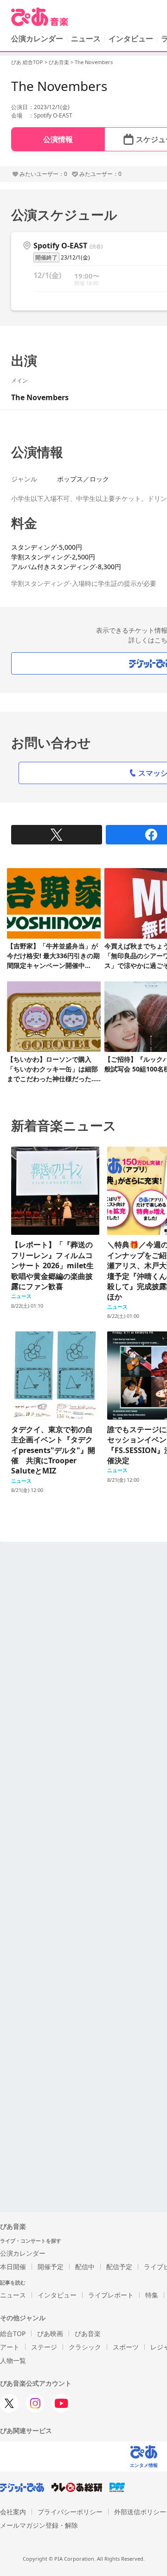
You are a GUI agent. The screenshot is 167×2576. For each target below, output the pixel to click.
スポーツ (126, 2347)
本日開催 (13, 2267)
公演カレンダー (23, 2253)
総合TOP (13, 2333)
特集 (152, 2295)
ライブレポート (111, 2295)
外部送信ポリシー (140, 2512)
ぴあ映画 (50, 2333)
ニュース (86, 39)
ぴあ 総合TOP (27, 62)
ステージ (44, 2347)
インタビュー (131, 39)
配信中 (85, 2267)
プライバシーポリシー (70, 2512)
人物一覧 (13, 2360)
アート (10, 2347)
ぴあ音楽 (59, 62)
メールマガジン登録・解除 (39, 2525)
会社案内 (13, 2512)
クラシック (85, 2347)
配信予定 (119, 2267)
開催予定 (51, 2267)
